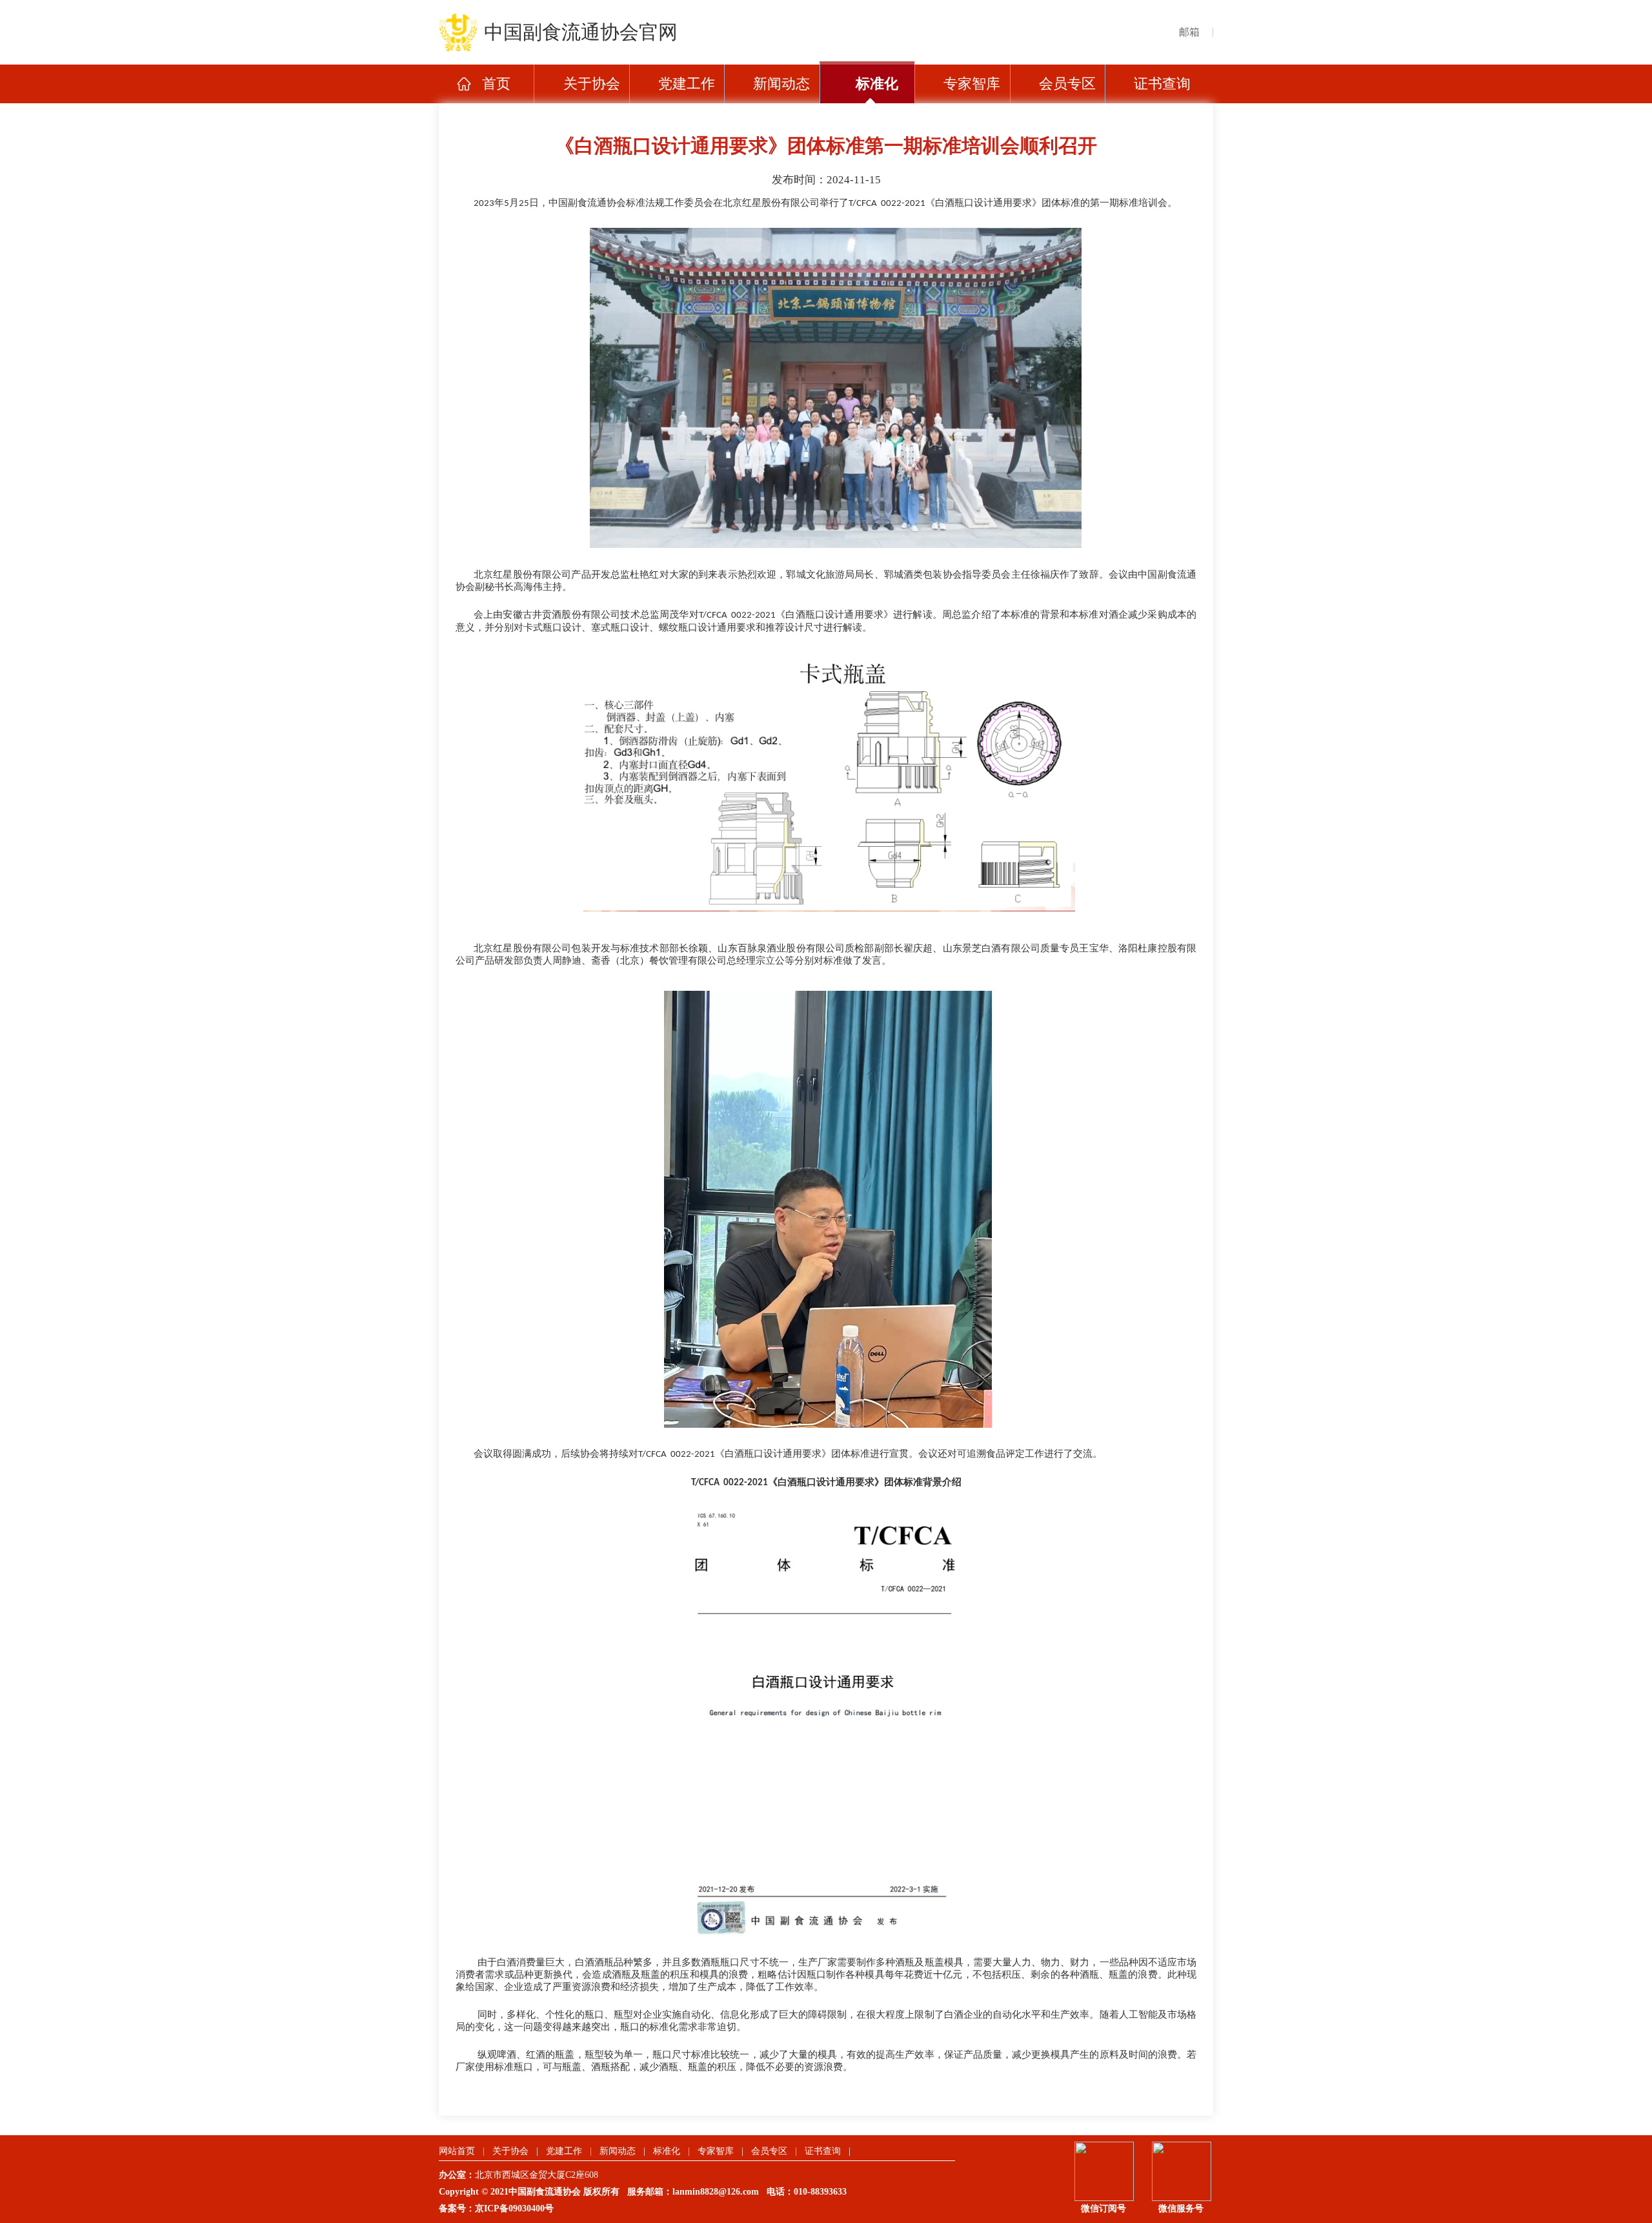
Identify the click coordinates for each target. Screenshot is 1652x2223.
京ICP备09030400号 (514, 2208)
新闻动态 (781, 84)
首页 (496, 84)
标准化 (877, 84)
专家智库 (972, 84)
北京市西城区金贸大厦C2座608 (542, 2175)
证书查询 (1162, 84)
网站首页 (457, 2151)
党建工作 (687, 84)
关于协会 (592, 84)
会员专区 (1067, 84)
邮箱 (1189, 32)
